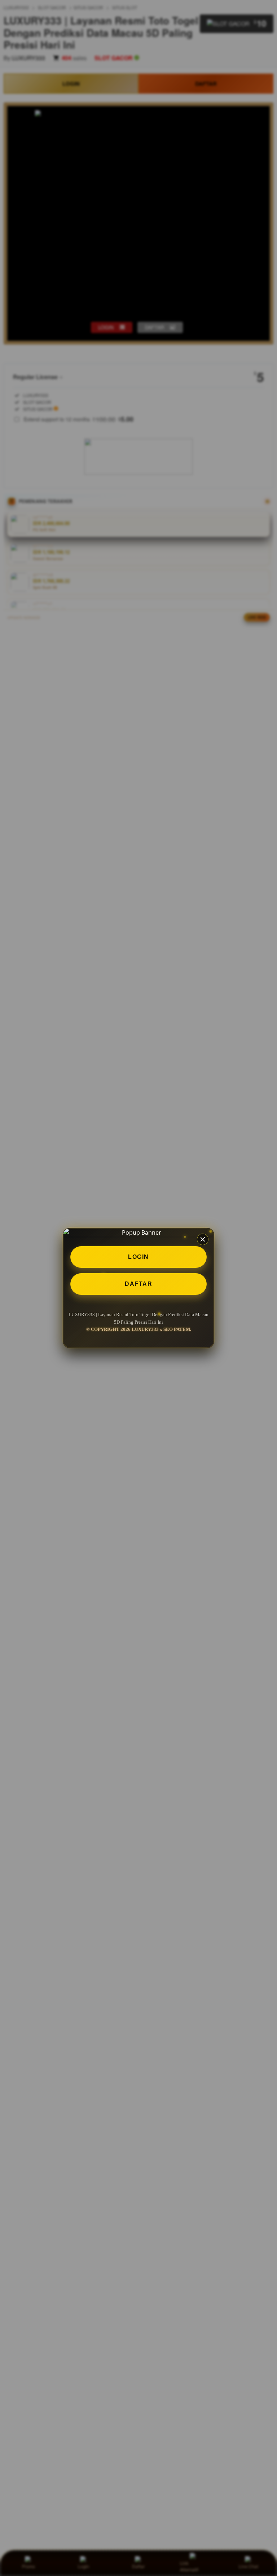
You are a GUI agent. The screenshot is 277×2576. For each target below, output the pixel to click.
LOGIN (138, 1257)
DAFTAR (138, 1284)
